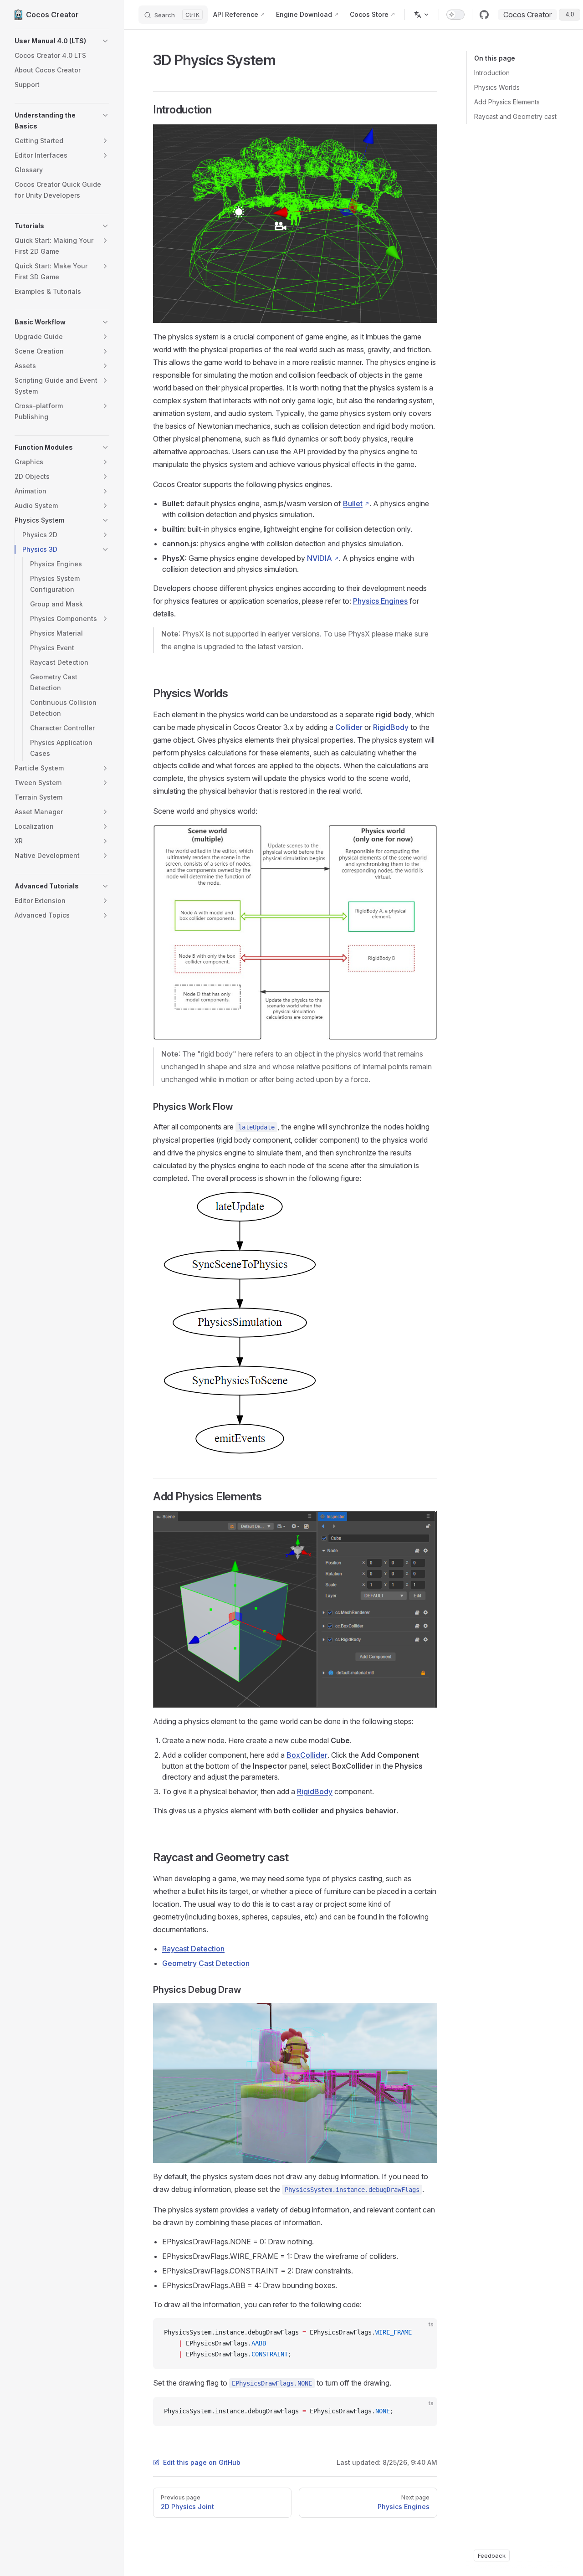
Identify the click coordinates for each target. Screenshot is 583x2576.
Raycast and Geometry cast (515, 116)
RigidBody (391, 727)
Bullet (353, 503)
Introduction (492, 73)
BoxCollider (307, 1755)
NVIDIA (320, 558)
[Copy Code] (423, 2333)
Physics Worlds (497, 87)
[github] (484, 15)
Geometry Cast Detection (206, 1963)
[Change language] (422, 15)
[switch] (455, 15)
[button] (62, 41)
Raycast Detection (193, 1949)
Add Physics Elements (507, 102)
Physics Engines (380, 601)
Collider (349, 727)
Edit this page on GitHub (202, 2462)
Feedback (492, 2555)
